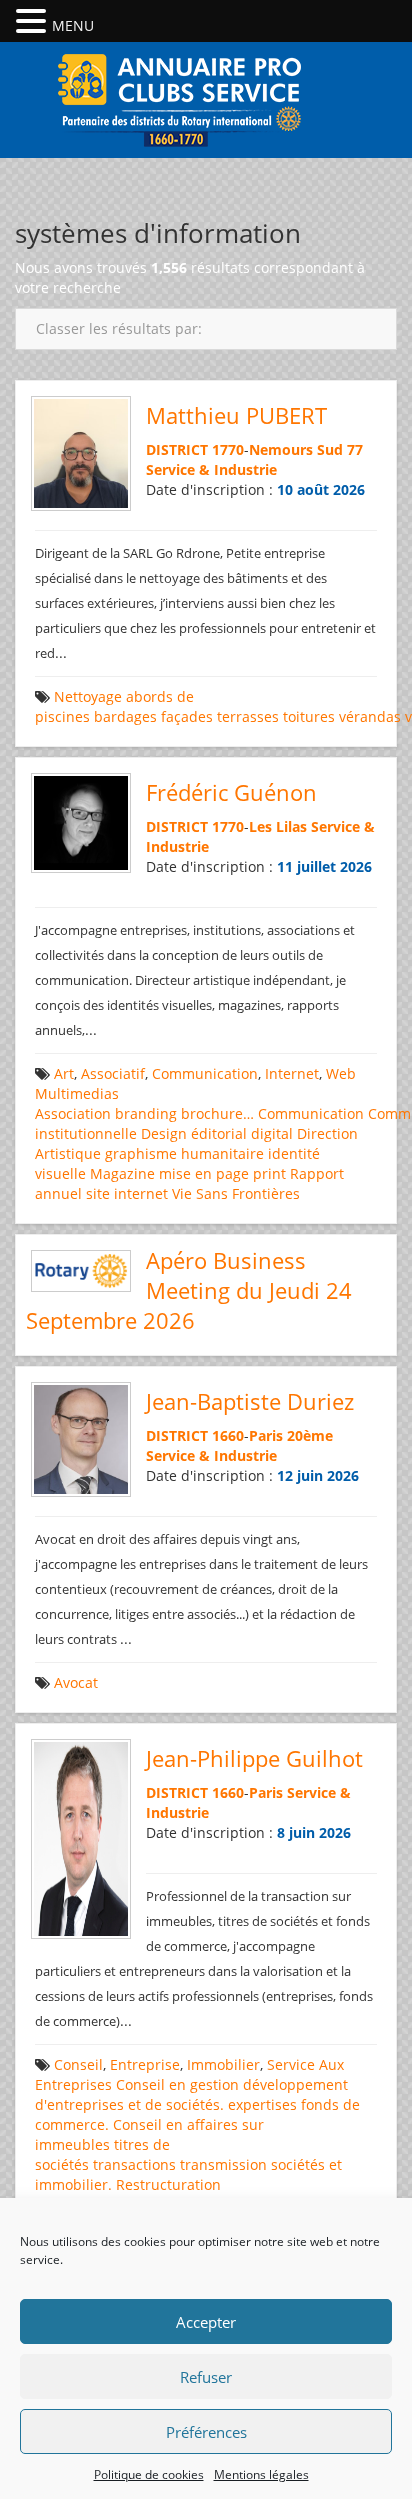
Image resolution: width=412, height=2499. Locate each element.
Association (73, 1113)
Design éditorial (194, 1133)
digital (272, 1133)
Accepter (206, 2322)
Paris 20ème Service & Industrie (239, 1445)
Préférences (206, 2432)
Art (64, 1073)
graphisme (141, 1153)
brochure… (217, 1113)
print (269, 1173)
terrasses (248, 716)
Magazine (122, 1173)
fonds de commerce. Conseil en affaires (197, 2114)
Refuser (206, 2377)
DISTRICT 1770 (195, 449)
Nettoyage (88, 696)
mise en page (204, 1173)
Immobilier (223, 2064)
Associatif (113, 1073)
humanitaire (222, 1153)
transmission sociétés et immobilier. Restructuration (188, 2174)
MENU (73, 25)
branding (146, 1113)
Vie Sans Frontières (236, 1193)
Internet (292, 1073)
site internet (127, 1193)
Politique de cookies (149, 2474)
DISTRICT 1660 (195, 1435)
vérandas (370, 716)
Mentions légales (261, 2474)
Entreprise (145, 2064)
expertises (262, 2104)
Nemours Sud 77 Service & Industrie (254, 459)
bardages (125, 716)
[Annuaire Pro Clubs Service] (206, 97)
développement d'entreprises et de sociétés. (191, 2094)
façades (187, 716)
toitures (309, 716)
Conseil (78, 2064)
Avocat (76, 1682)
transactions (134, 2164)
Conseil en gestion (177, 2084)
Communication (205, 1073)
